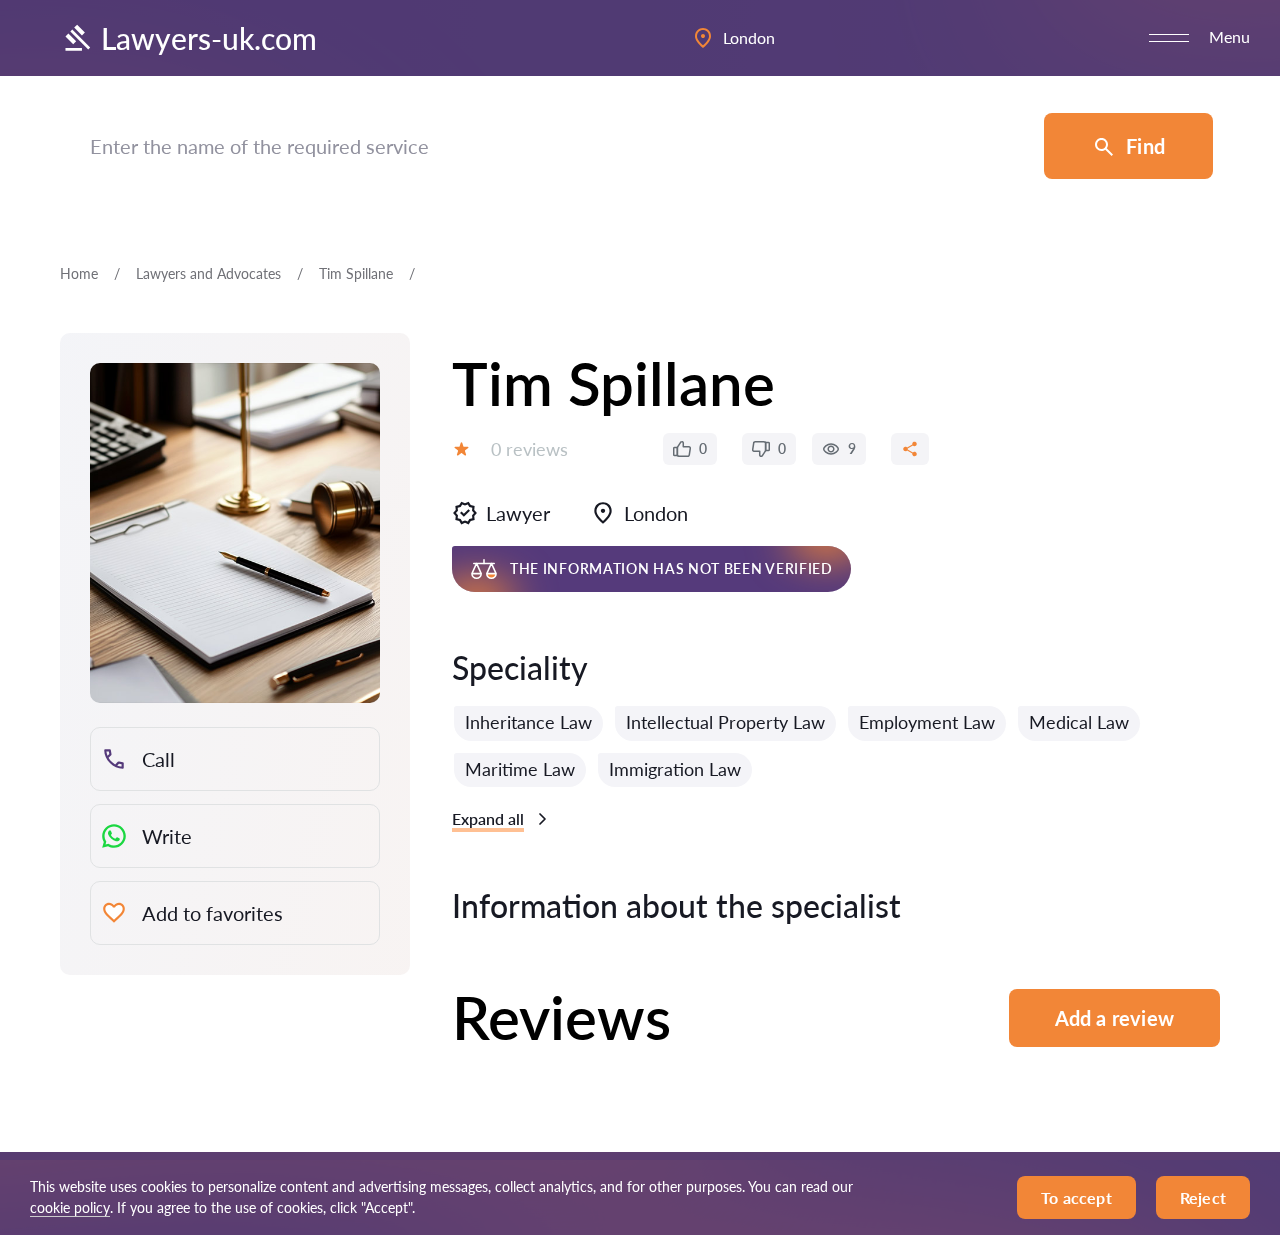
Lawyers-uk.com (209, 38)
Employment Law (927, 722)
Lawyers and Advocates (208, 273)
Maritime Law (520, 769)
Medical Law (1079, 722)
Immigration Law (675, 769)
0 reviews (529, 449)
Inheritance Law (528, 722)
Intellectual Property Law (725, 722)
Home (79, 273)
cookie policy (70, 1207)
